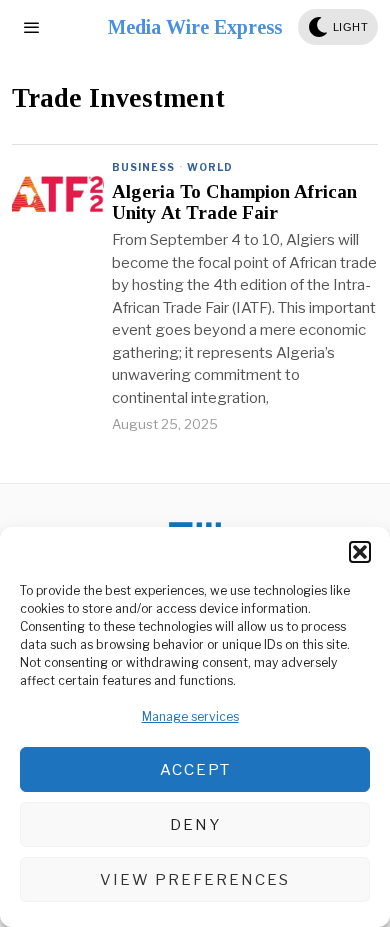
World (210, 167)
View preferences (195, 880)
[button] (360, 552)
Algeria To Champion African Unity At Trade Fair (234, 202)
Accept (195, 770)
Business (143, 167)
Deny (195, 825)
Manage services (190, 716)
